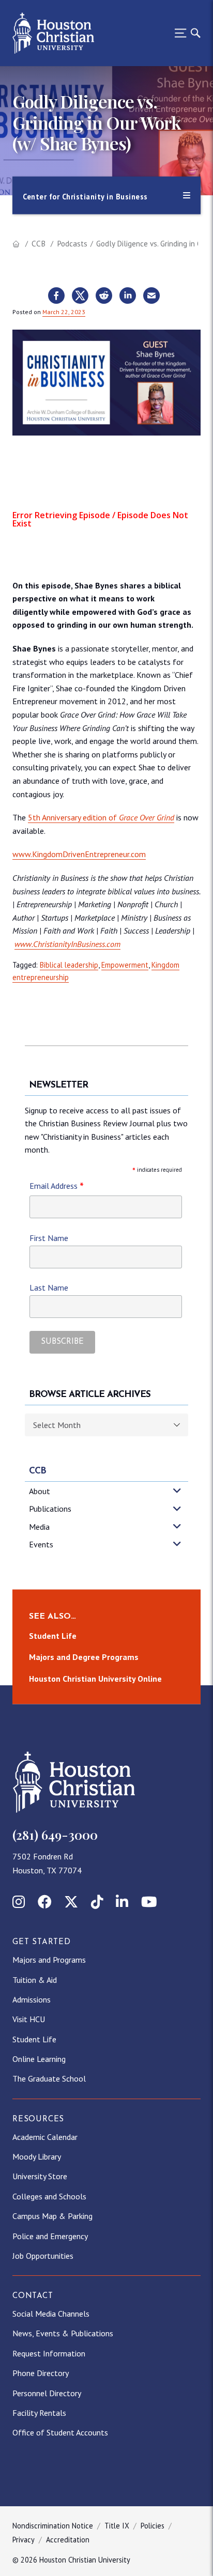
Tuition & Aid (35, 1980)
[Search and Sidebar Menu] (185, 33)
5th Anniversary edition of (101, 817)
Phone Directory (41, 2373)
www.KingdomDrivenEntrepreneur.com (79, 854)
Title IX (117, 2526)
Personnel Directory (47, 2393)
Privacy (24, 2540)
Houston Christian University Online (95, 1679)
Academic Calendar (45, 2137)
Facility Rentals (39, 2413)
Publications (50, 1509)
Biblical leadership (69, 965)
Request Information (49, 2353)
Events (41, 1544)
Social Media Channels (51, 2314)
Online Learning (39, 2059)
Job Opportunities (43, 2256)
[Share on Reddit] (104, 296)
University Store (40, 2176)
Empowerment (125, 965)
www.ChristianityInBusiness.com (67, 944)
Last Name (49, 1287)
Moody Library (37, 2156)
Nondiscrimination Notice (53, 2526)
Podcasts (72, 244)
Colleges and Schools (49, 2196)
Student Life (53, 1636)
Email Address (57, 1186)
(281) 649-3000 (55, 1835)
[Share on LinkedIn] (128, 296)
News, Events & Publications (63, 2333)
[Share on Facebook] (56, 296)
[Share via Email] (151, 296)
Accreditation (68, 2540)
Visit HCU (29, 2019)
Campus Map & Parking (52, 2216)
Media (39, 1527)
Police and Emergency (50, 2236)
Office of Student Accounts (60, 2432)
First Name (49, 1238)
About (40, 1491)
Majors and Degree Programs (84, 1657)
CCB (39, 244)
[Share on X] (80, 296)
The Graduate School (49, 2078)
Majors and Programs (49, 1960)
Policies (153, 2526)
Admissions (32, 1999)
